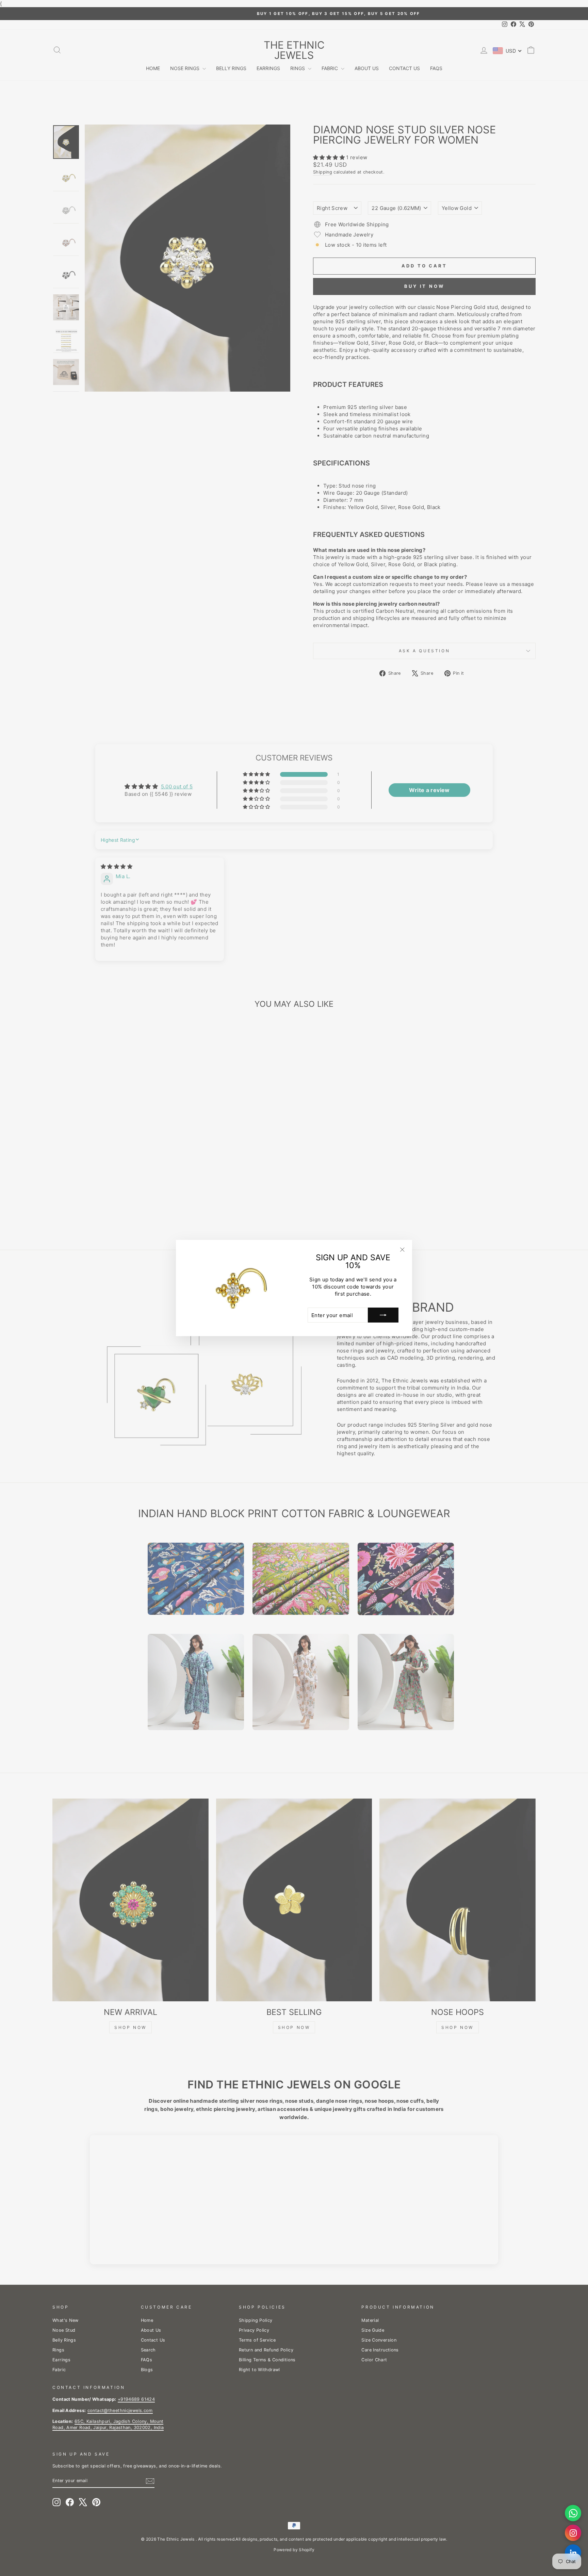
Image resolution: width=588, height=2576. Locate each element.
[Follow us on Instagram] (573, 2533)
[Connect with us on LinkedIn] (573, 2553)
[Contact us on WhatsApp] (573, 2513)
